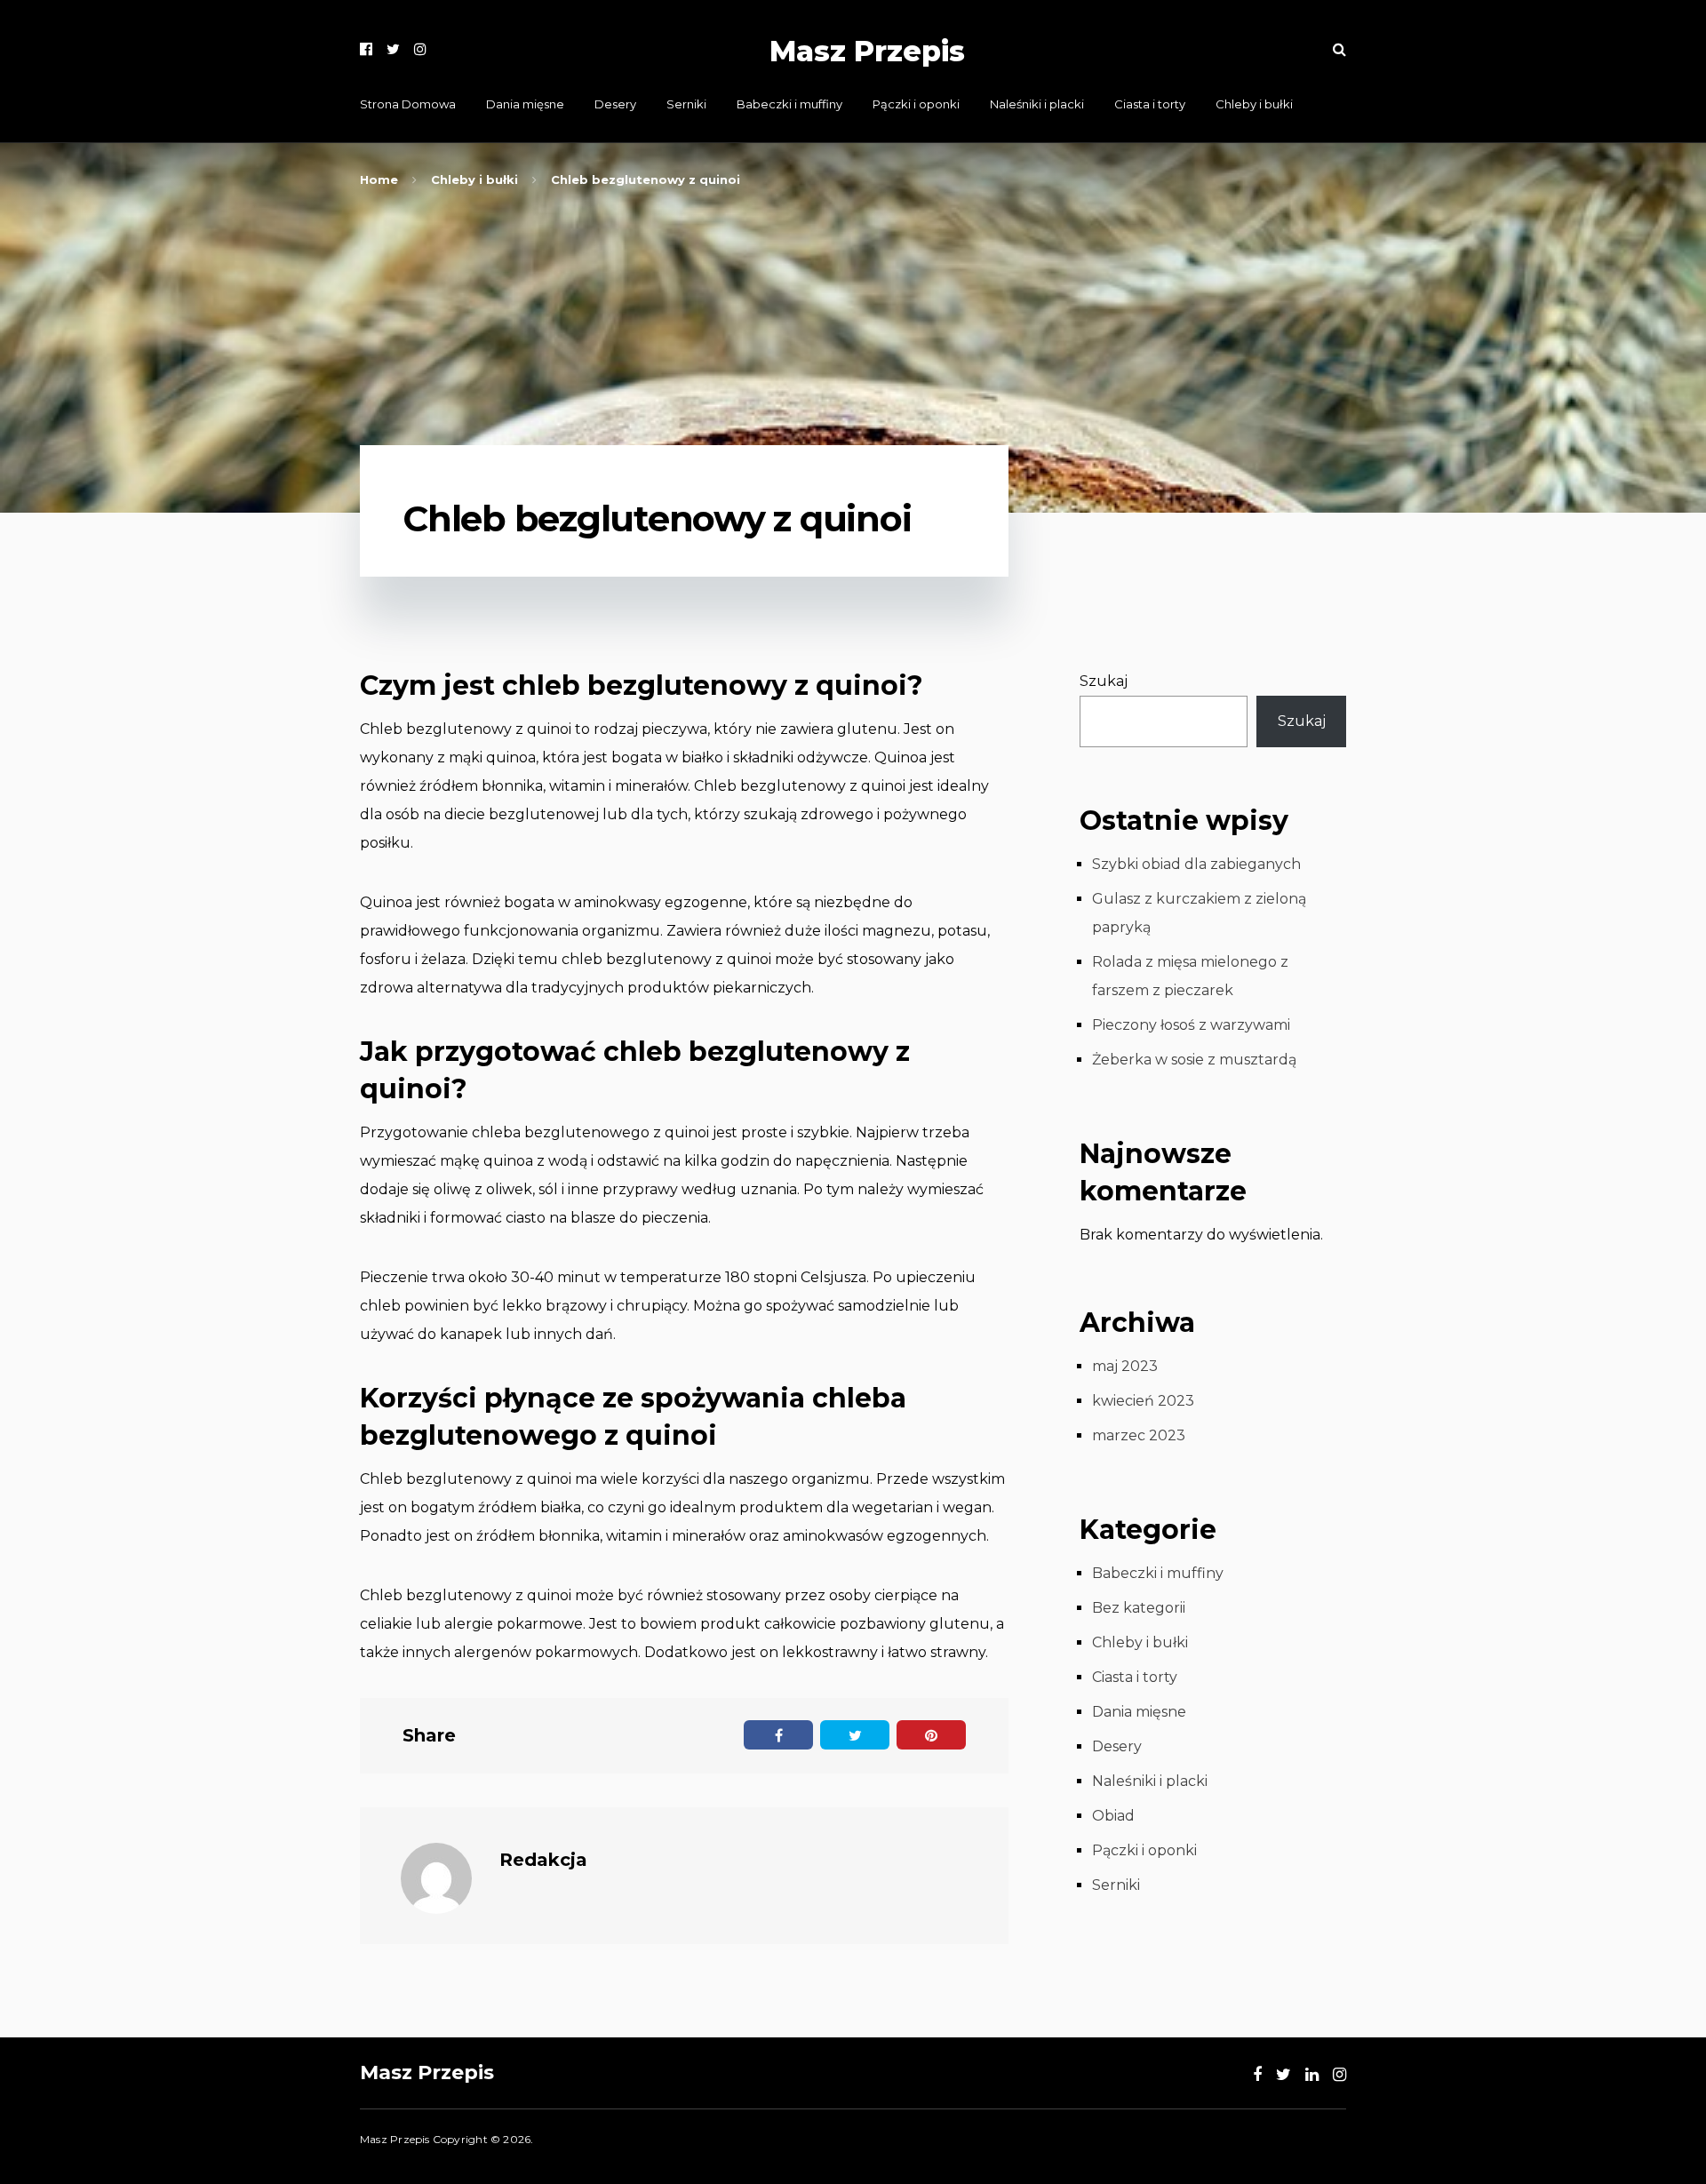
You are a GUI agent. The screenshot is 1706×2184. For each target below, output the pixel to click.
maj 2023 (1125, 1366)
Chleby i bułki (1254, 104)
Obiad (1113, 1816)
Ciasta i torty (1150, 104)
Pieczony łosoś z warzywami (1191, 1025)
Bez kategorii (1139, 1608)
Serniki (686, 104)
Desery (615, 104)
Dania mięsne (525, 104)
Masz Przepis (867, 51)
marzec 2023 (1139, 1435)
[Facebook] (366, 49)
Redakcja (543, 1860)
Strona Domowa (408, 104)
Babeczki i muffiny (789, 104)
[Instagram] (420, 49)
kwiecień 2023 (1143, 1401)
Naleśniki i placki (1037, 104)
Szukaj (1104, 681)
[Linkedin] (1312, 2075)
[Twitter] (393, 49)
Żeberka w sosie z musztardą (1194, 1060)
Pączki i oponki (916, 104)
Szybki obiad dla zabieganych (1196, 864)
